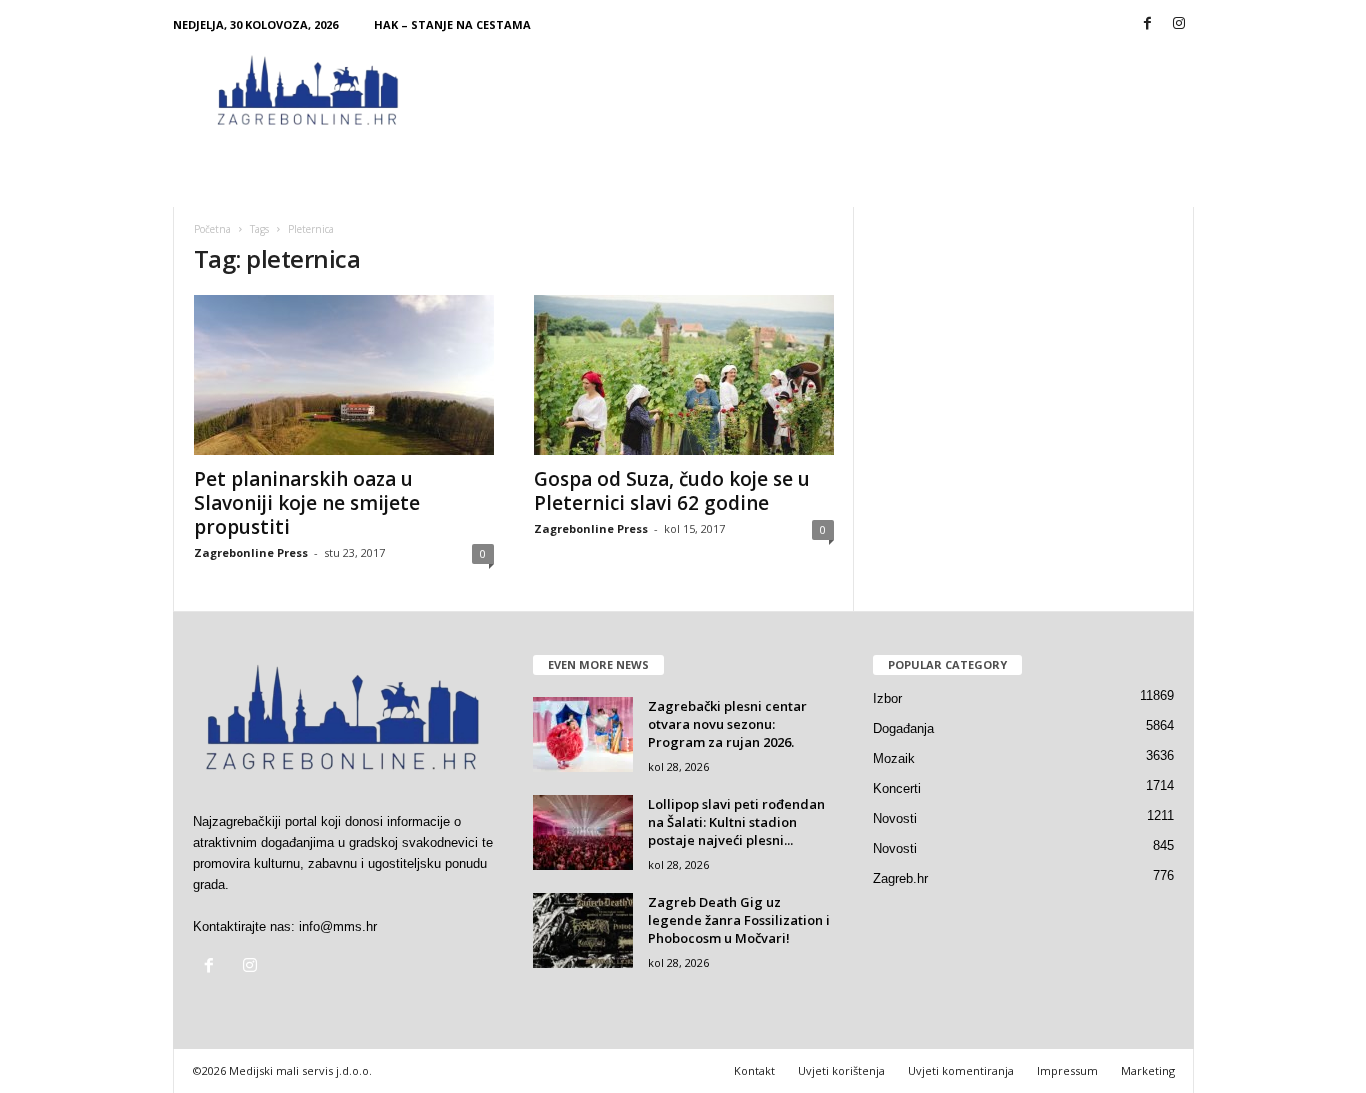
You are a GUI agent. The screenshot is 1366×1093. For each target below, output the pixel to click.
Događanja (903, 728)
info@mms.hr (338, 926)
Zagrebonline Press (251, 552)
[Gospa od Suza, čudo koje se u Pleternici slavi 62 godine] (684, 375)
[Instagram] (1179, 24)
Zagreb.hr (900, 878)
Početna (212, 229)
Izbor (887, 698)
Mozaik (894, 758)
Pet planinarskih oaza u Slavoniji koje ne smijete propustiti (307, 503)
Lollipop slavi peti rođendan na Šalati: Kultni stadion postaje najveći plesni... (736, 822)
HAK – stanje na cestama (452, 24)
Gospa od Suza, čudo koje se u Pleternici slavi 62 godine (672, 491)
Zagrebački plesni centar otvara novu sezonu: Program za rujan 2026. (727, 724)
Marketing (1148, 1070)
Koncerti (897, 788)
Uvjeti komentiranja (961, 1070)
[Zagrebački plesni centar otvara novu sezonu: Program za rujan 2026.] (583, 734)
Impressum (1067, 1070)
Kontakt (754, 1070)
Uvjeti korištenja (841, 1070)
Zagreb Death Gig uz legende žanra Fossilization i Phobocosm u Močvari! (739, 920)
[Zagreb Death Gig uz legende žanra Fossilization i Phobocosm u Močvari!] (583, 930)
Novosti (895, 818)
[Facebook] (1148, 24)
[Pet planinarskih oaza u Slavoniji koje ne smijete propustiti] (344, 375)
